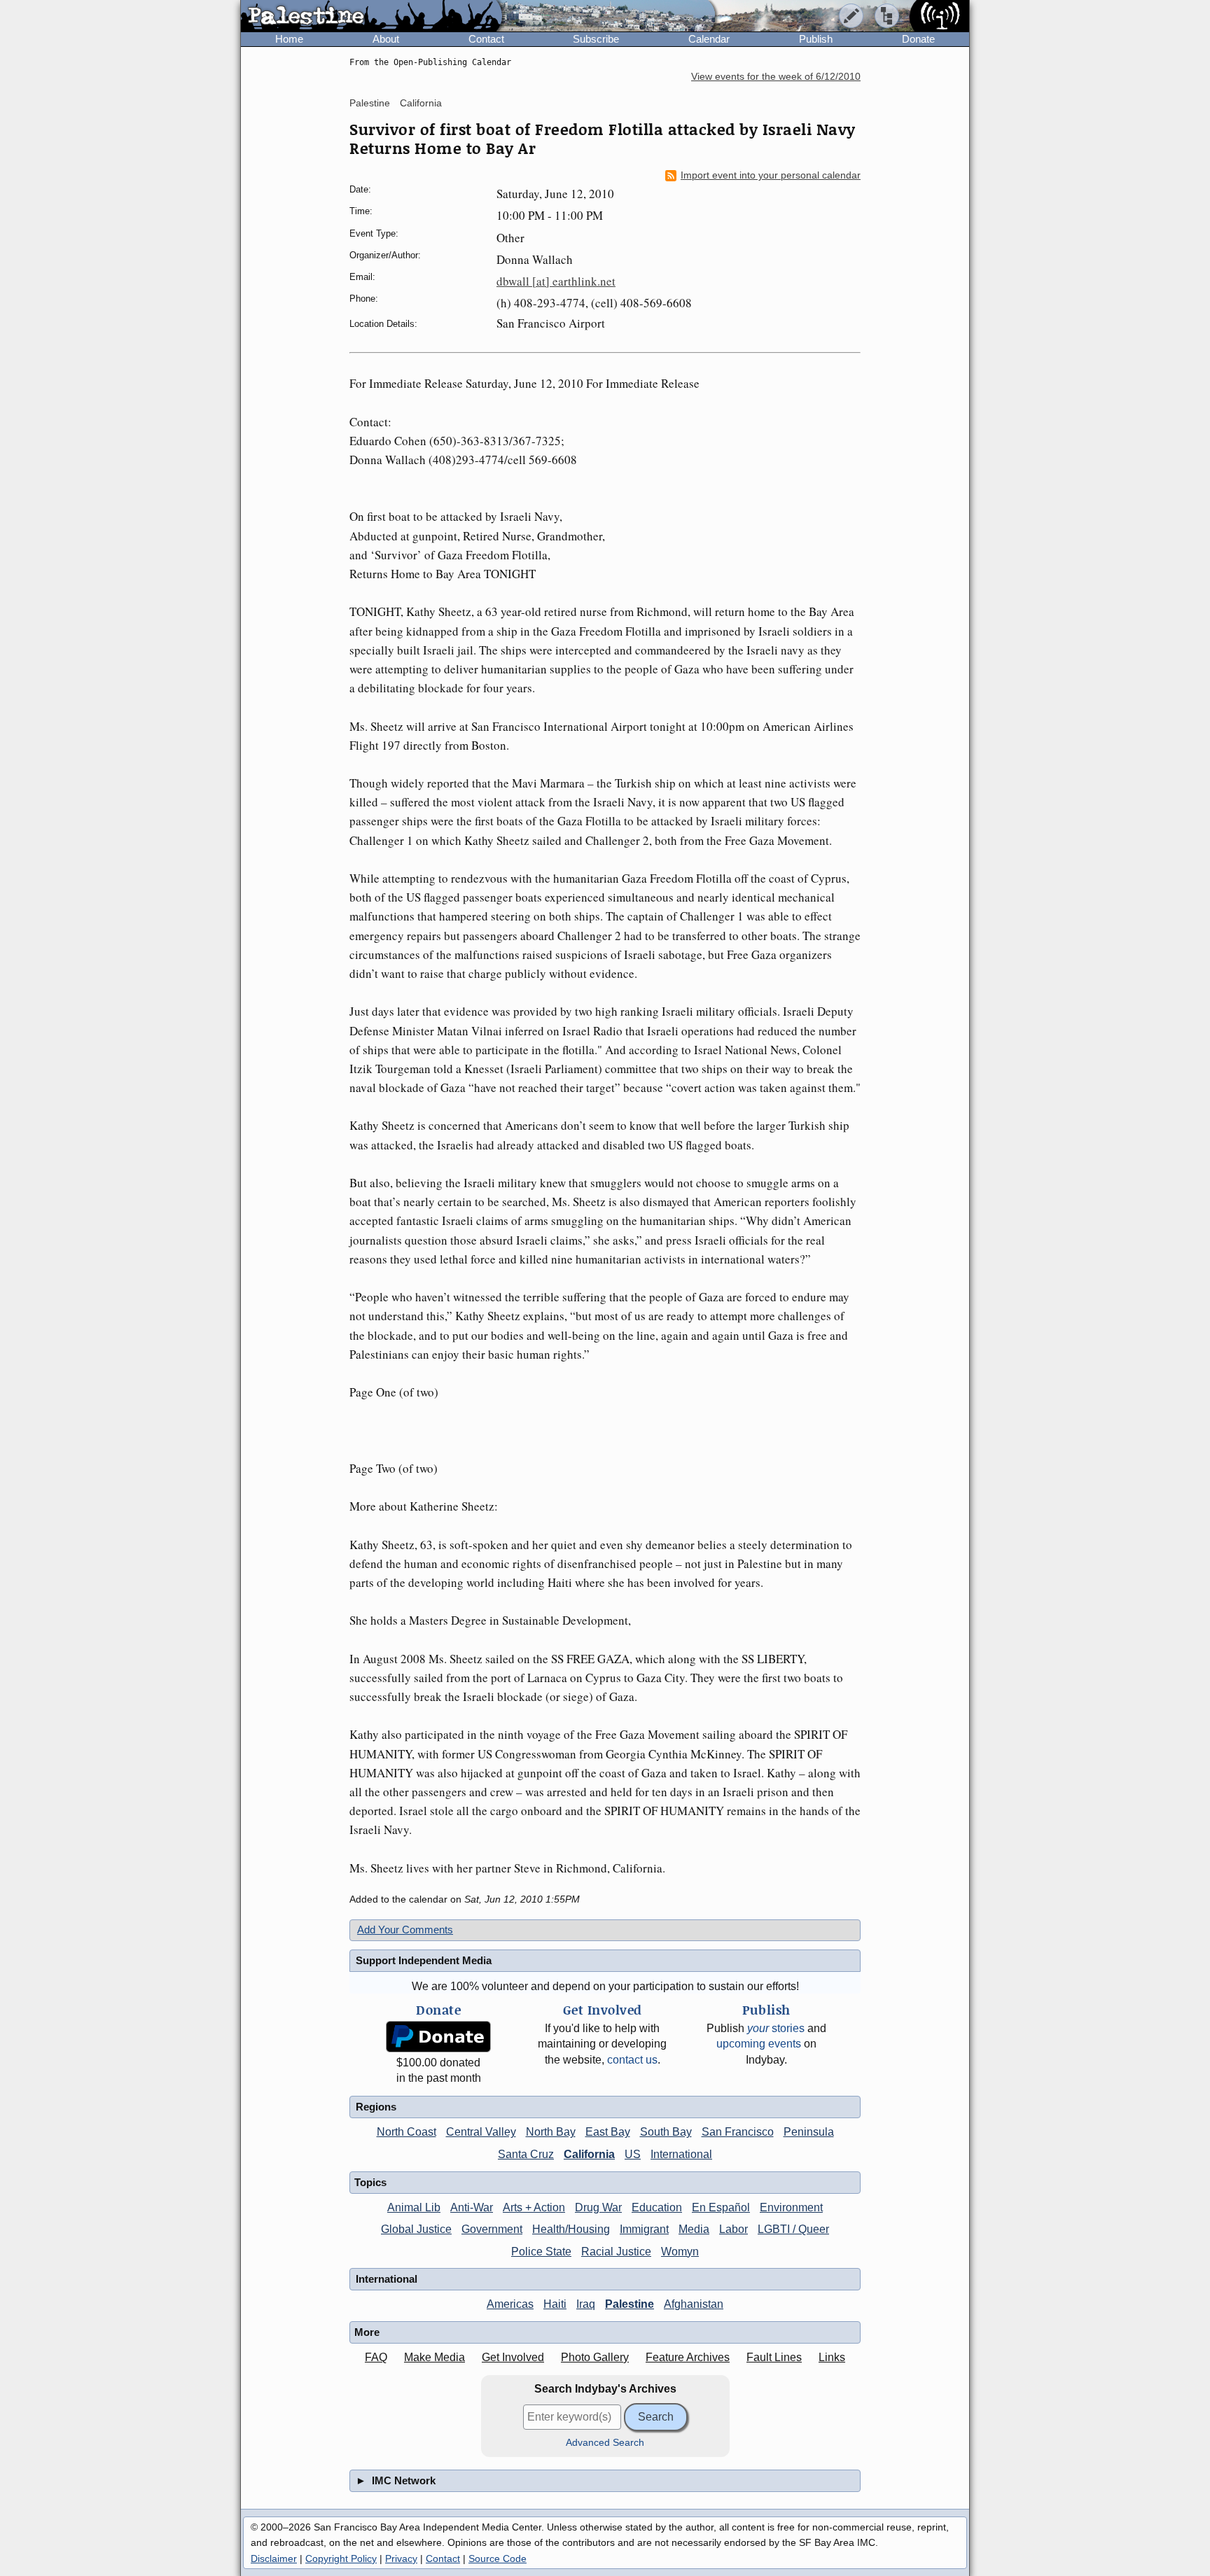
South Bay (666, 2132)
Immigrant (644, 2229)
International (681, 2154)
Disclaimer (274, 2558)
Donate (918, 39)
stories (776, 2028)
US (633, 2154)
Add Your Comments (405, 1930)
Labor (733, 2229)
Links (832, 2357)
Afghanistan (694, 2304)
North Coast (406, 2132)
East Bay (608, 2132)
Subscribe (596, 39)
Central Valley (481, 2132)
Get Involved (513, 2357)
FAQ (376, 2357)
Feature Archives (688, 2357)
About (386, 39)
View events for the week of (776, 77)
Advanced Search (605, 2443)
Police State (541, 2252)
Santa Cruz (526, 2154)
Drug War (598, 2207)
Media (694, 2229)
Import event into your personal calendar (771, 175)
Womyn (680, 2252)
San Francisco (738, 2132)
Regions (376, 2107)
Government (492, 2229)
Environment (791, 2207)
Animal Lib (414, 2207)
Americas (510, 2304)
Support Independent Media (424, 1960)
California (421, 103)
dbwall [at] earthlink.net (556, 281)
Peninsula (809, 2132)
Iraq (586, 2304)
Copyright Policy (341, 2558)
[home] (371, 17)
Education (657, 2207)
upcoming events (759, 2044)
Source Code (498, 2558)
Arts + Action (534, 2207)
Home (289, 39)
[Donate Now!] (438, 2037)
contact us (632, 2060)
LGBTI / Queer (793, 2229)
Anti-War (472, 2207)
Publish (816, 39)
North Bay (551, 2132)
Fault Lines (774, 2357)
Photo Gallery (595, 2357)
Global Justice (416, 2229)
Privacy (401, 2558)
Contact (486, 39)
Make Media (434, 2357)
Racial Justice (616, 2252)
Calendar (709, 39)
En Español (721, 2207)
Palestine (370, 103)
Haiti (555, 2304)
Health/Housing (571, 2229)
